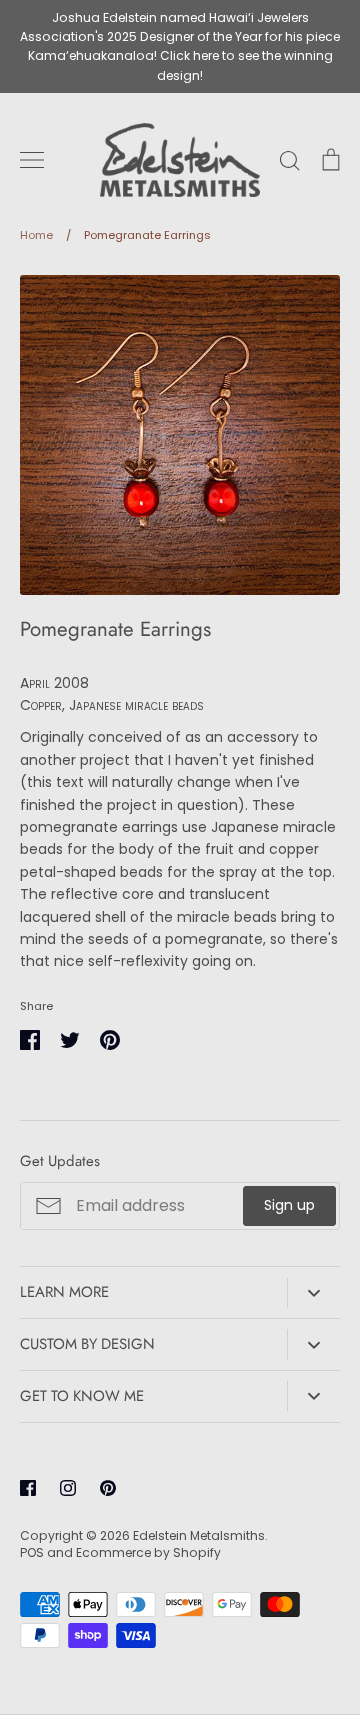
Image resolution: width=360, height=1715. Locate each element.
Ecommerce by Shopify (148, 1552)
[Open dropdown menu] (313, 1293)
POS (32, 1552)
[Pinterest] (108, 1488)
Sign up (289, 1205)
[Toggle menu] (32, 160)
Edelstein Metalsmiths (199, 1535)
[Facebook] (28, 1488)
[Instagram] (68, 1488)
